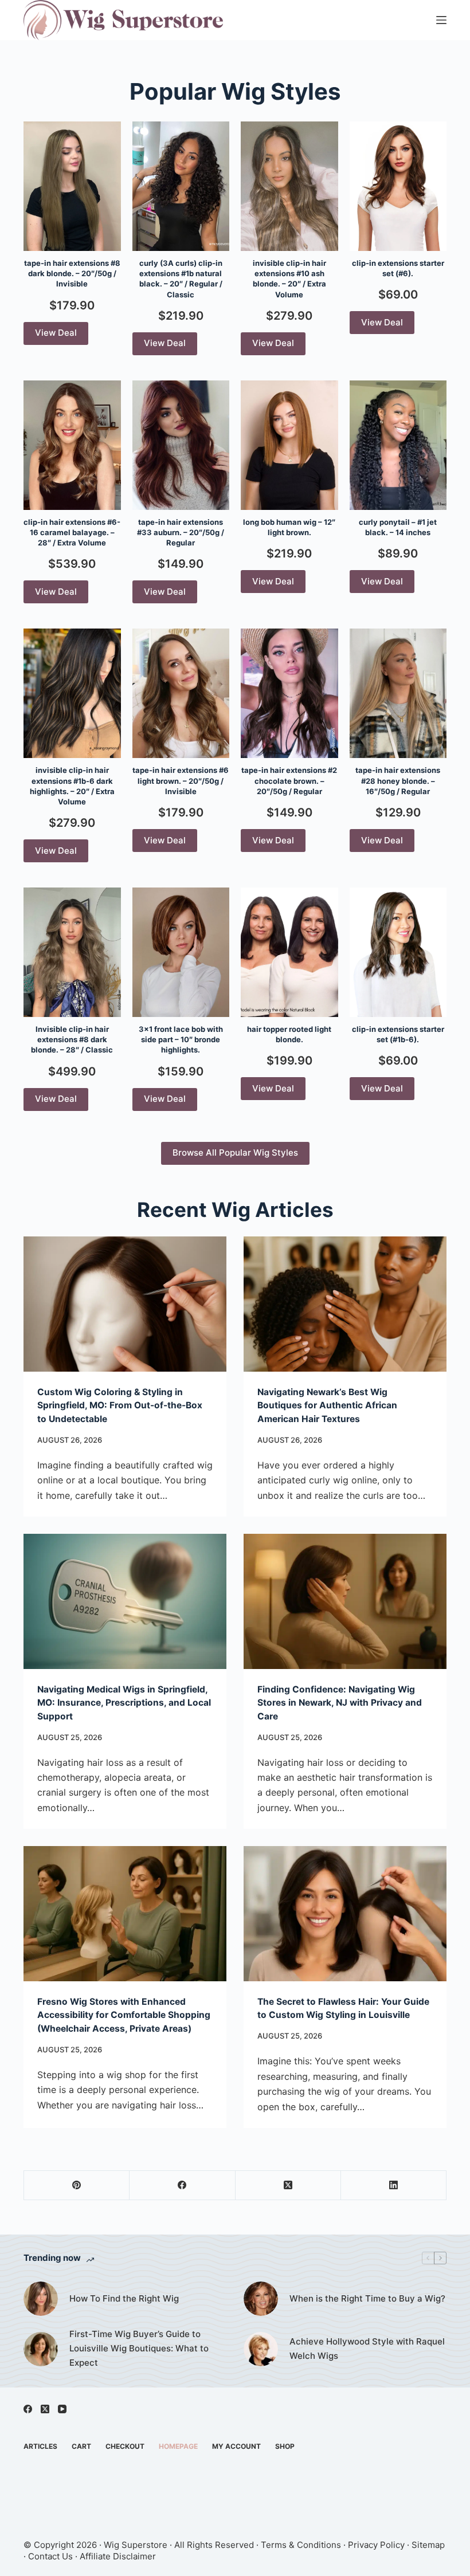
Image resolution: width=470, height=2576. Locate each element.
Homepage (178, 2446)
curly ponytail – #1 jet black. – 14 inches (398, 527)
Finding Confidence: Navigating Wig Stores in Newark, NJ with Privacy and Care (340, 1703)
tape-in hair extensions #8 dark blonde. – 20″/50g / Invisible (72, 273)
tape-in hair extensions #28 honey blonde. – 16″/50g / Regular (398, 780)
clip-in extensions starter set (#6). (398, 268)
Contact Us (50, 2556)
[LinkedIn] (394, 2186)
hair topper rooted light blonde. (289, 1034)
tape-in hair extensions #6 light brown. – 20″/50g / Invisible (181, 780)
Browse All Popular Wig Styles (235, 1152)
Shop (285, 2446)
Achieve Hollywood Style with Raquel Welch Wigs (367, 2349)
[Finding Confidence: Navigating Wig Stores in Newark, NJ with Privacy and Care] (345, 1601)
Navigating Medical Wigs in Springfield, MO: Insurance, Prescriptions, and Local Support (124, 1703)
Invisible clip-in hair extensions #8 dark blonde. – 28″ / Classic (72, 1039)
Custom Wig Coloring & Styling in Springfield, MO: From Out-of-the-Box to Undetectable (120, 1405)
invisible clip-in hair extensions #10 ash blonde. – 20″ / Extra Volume (289, 279)
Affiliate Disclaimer (118, 2556)
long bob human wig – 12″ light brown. (289, 527)
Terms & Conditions (301, 2545)
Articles (40, 2446)
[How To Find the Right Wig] (41, 2299)
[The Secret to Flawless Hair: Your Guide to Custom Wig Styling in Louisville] (345, 1914)
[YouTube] (62, 2409)
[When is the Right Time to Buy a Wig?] (261, 2299)
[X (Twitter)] (288, 2186)
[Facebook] (182, 2186)
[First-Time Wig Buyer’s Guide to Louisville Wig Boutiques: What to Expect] (41, 2349)
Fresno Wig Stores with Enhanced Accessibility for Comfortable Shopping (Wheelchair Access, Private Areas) (124, 2015)
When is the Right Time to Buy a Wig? (367, 2298)
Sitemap (428, 2545)
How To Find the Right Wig (124, 2298)
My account (236, 2446)
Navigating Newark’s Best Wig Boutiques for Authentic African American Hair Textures (327, 1405)
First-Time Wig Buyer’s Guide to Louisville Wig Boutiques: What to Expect (139, 2348)
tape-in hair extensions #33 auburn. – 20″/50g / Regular (181, 532)
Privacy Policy (376, 2545)
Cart (81, 2446)
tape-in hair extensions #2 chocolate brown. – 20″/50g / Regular (289, 780)
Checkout (125, 2446)
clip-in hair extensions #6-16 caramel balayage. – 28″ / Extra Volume (72, 532)
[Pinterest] (77, 2186)
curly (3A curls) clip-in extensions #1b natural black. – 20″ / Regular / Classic (181, 279)
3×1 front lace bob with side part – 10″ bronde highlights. (181, 1039)
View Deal (56, 333)
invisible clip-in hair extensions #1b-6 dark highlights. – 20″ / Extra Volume (72, 786)
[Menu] (441, 20)
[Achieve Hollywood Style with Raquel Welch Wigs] (261, 2349)
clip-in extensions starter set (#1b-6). (398, 1034)
